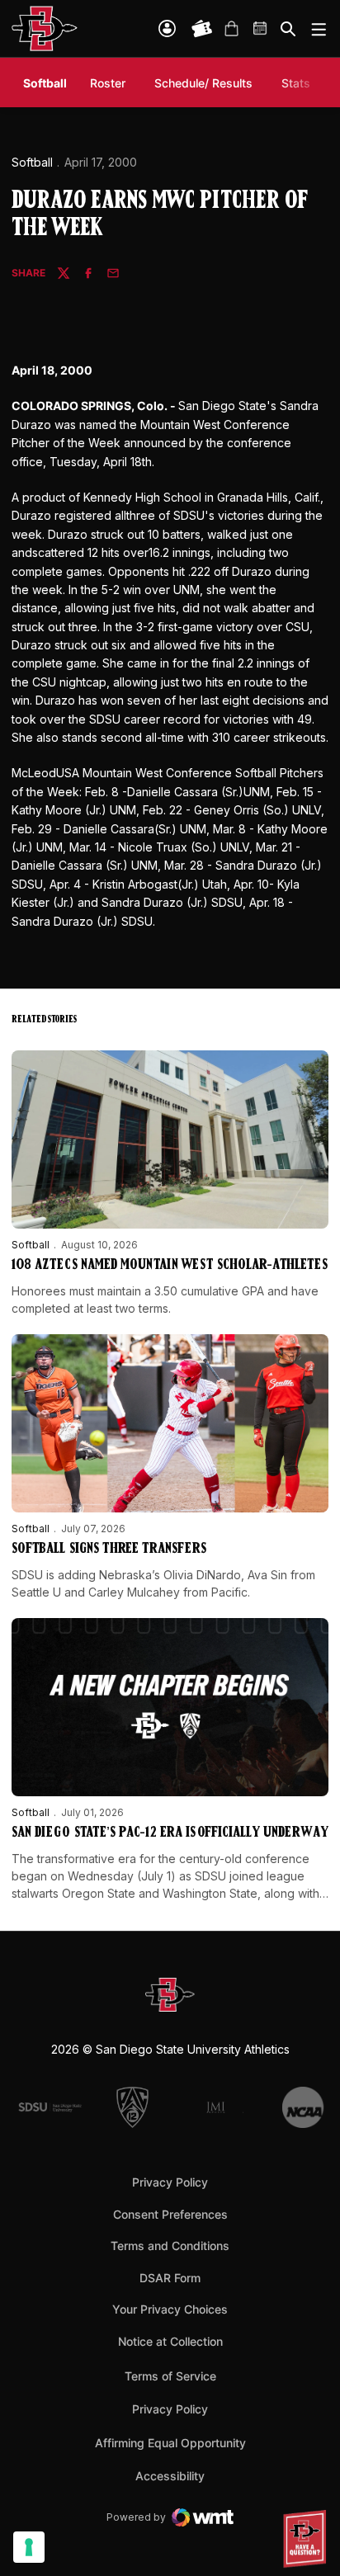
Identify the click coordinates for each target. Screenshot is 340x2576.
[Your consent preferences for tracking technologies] (29, 2547)
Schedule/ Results (203, 83)
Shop (231, 29)
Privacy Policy (170, 2182)
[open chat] (307, 2539)
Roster (108, 83)
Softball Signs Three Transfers (109, 1550)
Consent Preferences (170, 2214)
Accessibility (170, 2475)
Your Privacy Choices (170, 2309)
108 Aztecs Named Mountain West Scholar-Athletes (170, 1266)
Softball (32, 162)
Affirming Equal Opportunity (170, 2443)
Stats (296, 83)
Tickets (202, 29)
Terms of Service (170, 2375)
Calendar (261, 29)
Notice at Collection (170, 2341)
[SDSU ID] (167, 28)
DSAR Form (170, 2278)
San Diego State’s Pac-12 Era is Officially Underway (170, 1833)
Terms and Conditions (170, 2246)
